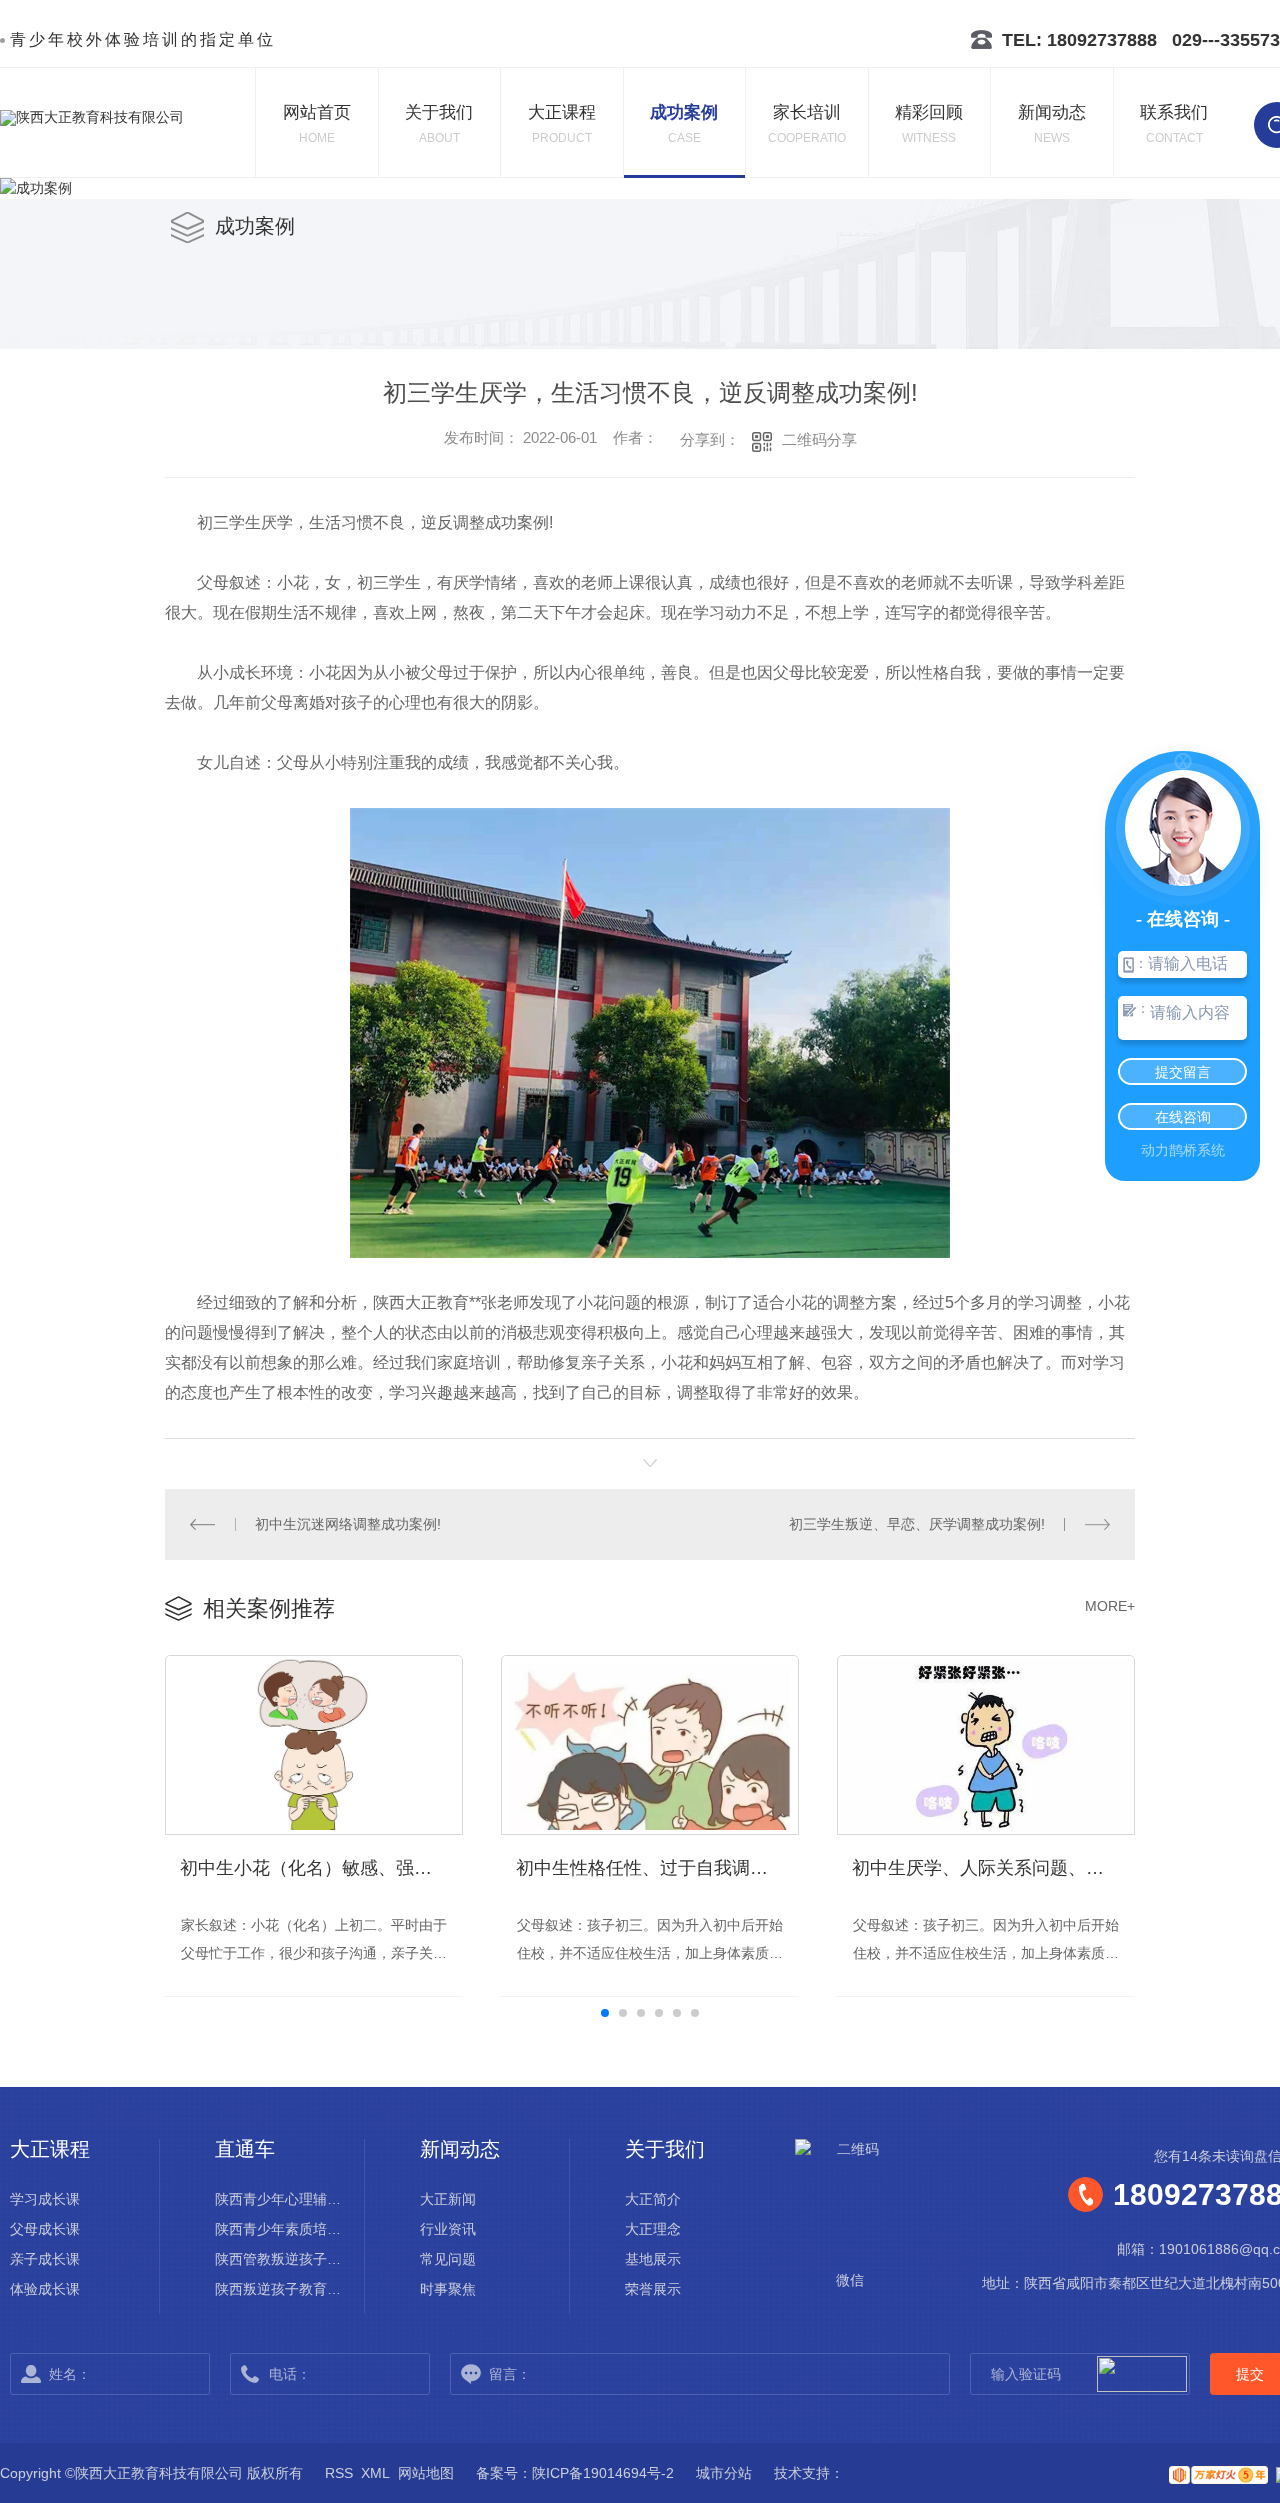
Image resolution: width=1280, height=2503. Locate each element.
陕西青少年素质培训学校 (284, 2229)
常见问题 (448, 2259)
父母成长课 (45, 2229)
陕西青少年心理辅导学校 (284, 2199)
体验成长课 (45, 2289)
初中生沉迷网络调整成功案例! (348, 1524)
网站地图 (426, 2473)
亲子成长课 (45, 2259)
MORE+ (1110, 1606)
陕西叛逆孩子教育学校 (284, 2289)
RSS (339, 2473)
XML (375, 2473)
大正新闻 (448, 2199)
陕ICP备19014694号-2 (603, 2473)
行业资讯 (448, 2229)
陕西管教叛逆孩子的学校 (284, 2259)
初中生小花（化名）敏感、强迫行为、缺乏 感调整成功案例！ (321, 1868)
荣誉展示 (653, 2289)
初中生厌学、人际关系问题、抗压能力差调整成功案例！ (993, 1868)
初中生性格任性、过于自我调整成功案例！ (657, 1868)
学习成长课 (45, 2199)
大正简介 (653, 2199)
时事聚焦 (448, 2289)
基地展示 (653, 2259)
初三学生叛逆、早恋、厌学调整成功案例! (917, 1524)
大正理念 (653, 2229)
